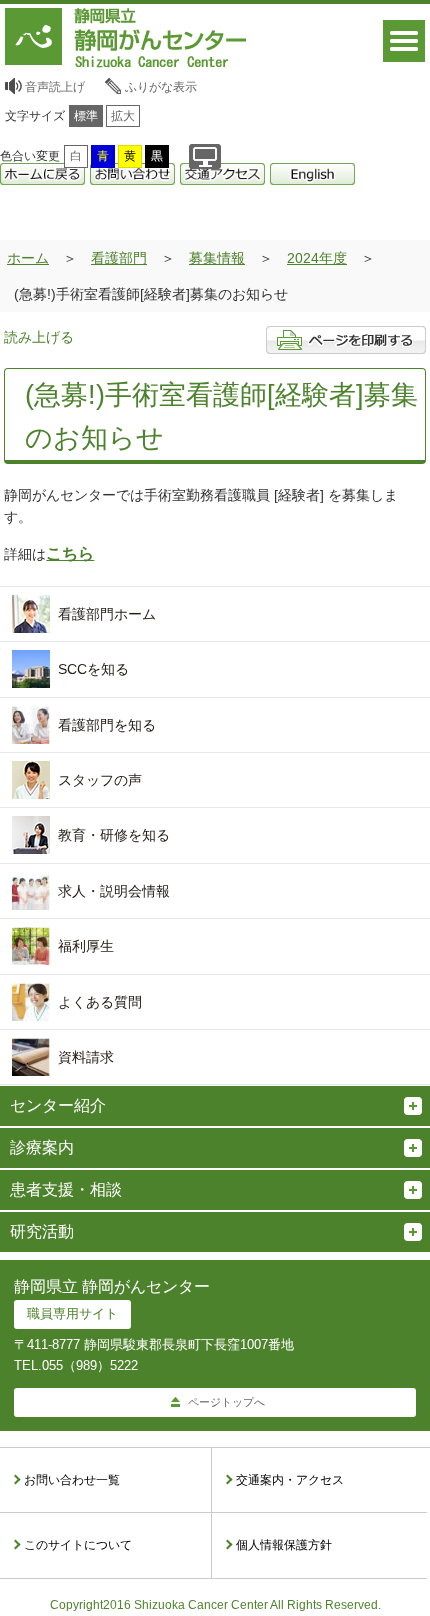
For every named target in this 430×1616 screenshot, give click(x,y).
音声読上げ (55, 87)
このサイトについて (78, 1545)
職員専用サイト (72, 1313)
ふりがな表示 (161, 87)
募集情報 (217, 258)
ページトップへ (226, 1402)
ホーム (28, 258)
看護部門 (119, 258)
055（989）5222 (90, 1365)
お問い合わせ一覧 (72, 1480)
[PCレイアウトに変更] (205, 156)
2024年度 (317, 258)
